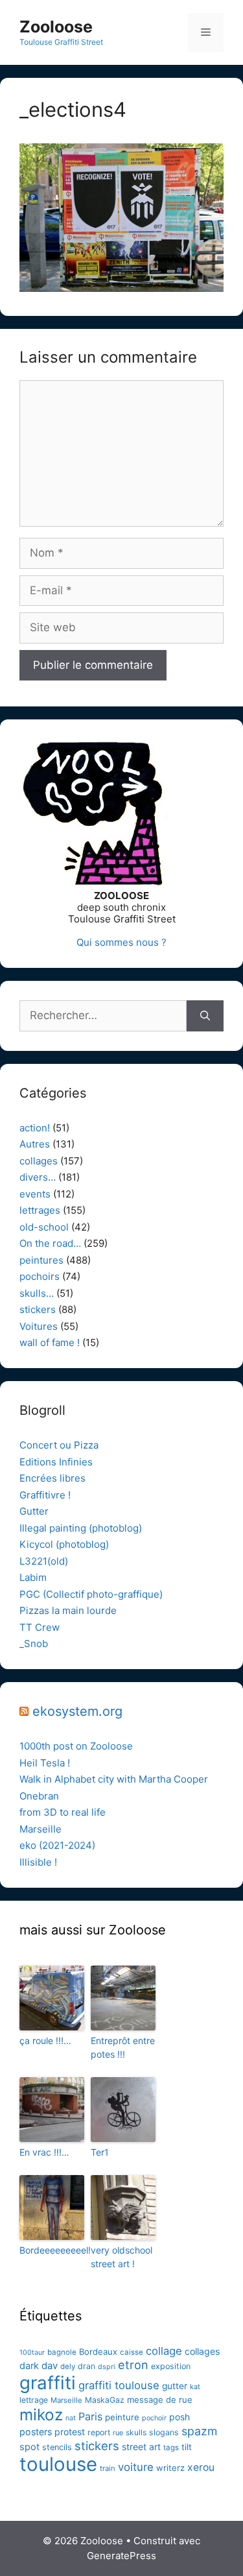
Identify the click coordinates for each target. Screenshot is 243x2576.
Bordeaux (98, 2352)
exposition (171, 2366)
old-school (44, 1227)
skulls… (37, 1293)
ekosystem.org (77, 1711)
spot (29, 2447)
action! (35, 1128)
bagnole (62, 2352)
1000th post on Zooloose (76, 1746)
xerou (201, 2467)
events (35, 1194)
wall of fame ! (50, 1342)
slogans (164, 2432)
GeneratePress (121, 2556)
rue (118, 2433)
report (99, 2432)
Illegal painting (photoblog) (81, 1528)
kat (195, 2387)
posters (36, 2432)
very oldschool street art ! (121, 2257)
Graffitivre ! (45, 1495)
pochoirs (40, 1276)
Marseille (40, 1829)
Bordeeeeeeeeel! (52, 2250)
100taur (32, 2353)
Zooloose (56, 27)
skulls (136, 2432)
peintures (41, 1260)
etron (133, 2365)
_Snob (34, 1643)
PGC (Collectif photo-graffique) (91, 1594)
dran (87, 2366)
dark (29, 2366)
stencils (57, 2447)
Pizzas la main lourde (68, 1610)
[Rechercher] (205, 1016)
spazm (199, 2431)
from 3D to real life (63, 1812)
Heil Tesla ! (45, 1763)
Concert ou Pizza (59, 1445)
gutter (175, 2386)
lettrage (34, 2400)
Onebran (39, 1796)
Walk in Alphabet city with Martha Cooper (114, 1779)
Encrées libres (52, 1478)
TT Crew (40, 1627)
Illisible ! (38, 1862)
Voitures (39, 1326)
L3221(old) (44, 1561)
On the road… (50, 1243)
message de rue (160, 2400)
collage (164, 2351)
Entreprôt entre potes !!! (123, 2047)
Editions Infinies (56, 1462)
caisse (132, 2352)
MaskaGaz (105, 2400)
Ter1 (100, 2152)
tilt (187, 2447)
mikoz (41, 2414)
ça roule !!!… (45, 2040)
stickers (38, 1309)
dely (68, 2366)
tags (171, 2448)
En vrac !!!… (44, 2152)
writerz (170, 2468)
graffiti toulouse (119, 2385)
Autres (35, 1144)
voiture (136, 2467)
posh (179, 2417)
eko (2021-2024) (57, 1845)
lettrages (40, 1210)
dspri (107, 2367)
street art (141, 2447)
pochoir (154, 2418)
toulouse (58, 2464)
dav (50, 2366)
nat (71, 2418)
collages (39, 1161)
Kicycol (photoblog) (64, 1544)
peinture (122, 2417)
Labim (33, 1577)
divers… (38, 1177)
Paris (90, 2416)
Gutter (34, 1511)
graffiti (48, 2383)
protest (70, 2432)
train (108, 2468)
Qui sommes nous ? (121, 942)
